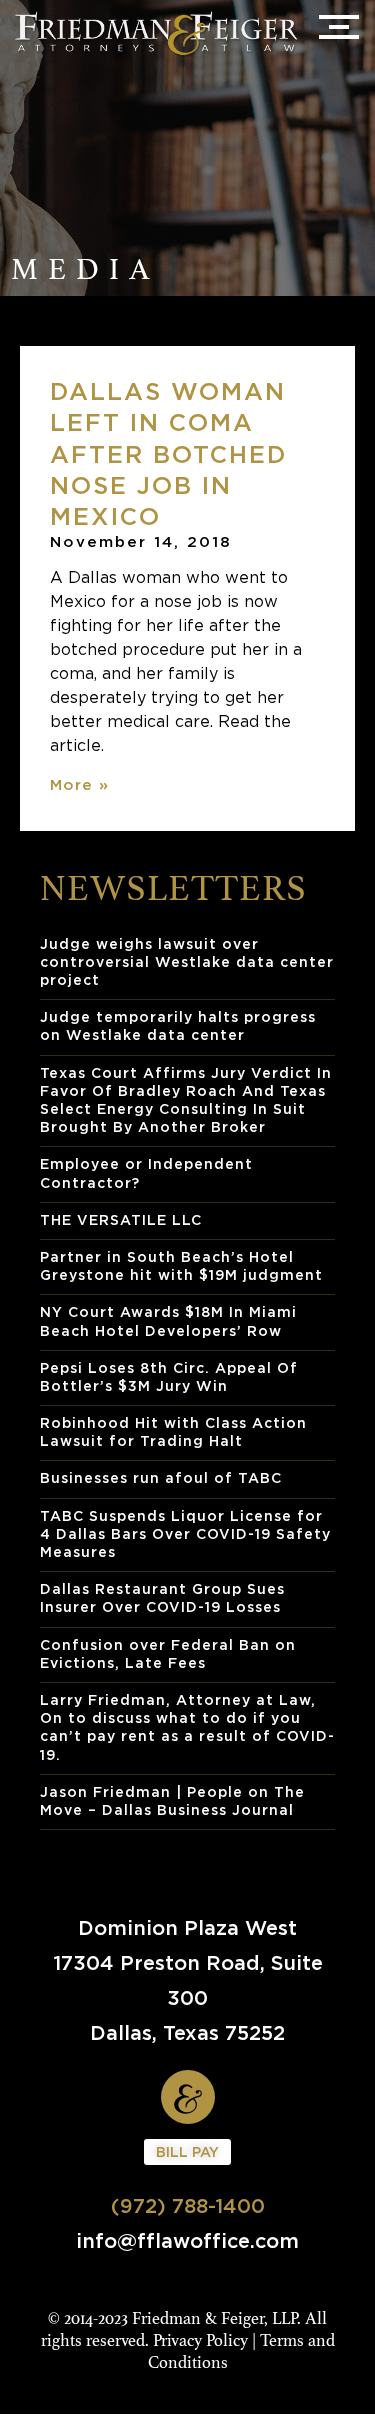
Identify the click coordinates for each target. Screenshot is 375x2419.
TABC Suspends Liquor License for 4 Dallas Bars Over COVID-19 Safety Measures (185, 1533)
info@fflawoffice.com (187, 2240)
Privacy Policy (200, 2340)
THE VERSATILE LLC (121, 1219)
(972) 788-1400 (188, 2205)
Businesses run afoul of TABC (161, 1477)
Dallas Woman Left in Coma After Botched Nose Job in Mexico (168, 453)
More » (79, 784)
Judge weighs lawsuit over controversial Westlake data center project (187, 961)
